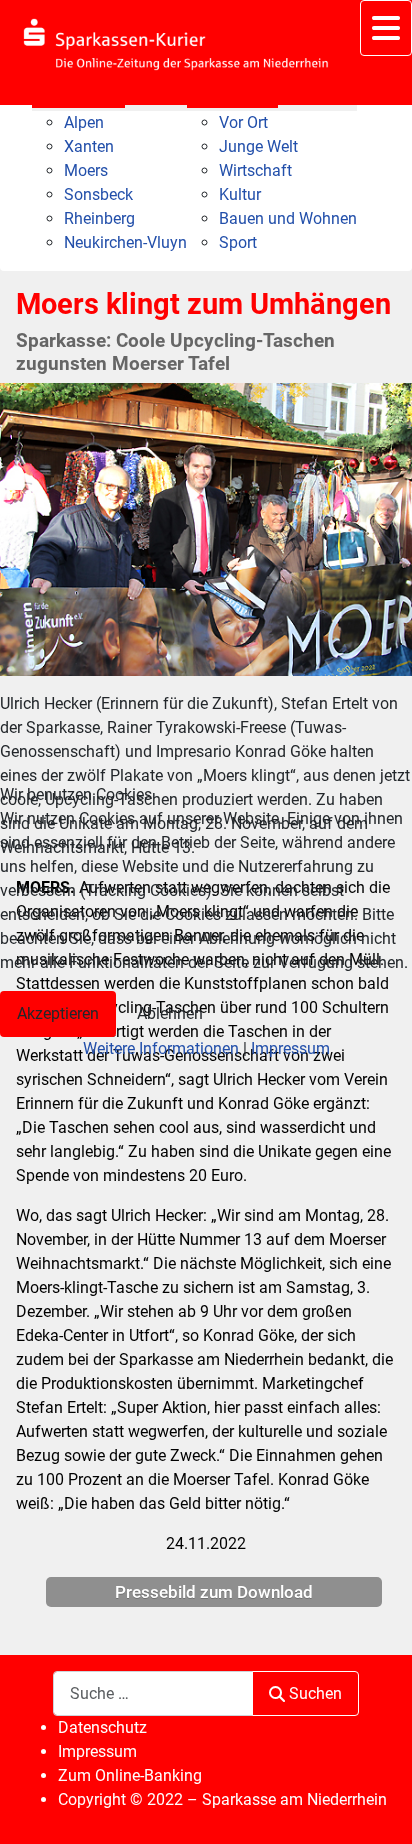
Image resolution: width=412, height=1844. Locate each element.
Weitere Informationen (161, 1048)
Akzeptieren (58, 1013)
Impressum (290, 1048)
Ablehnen (170, 1013)
